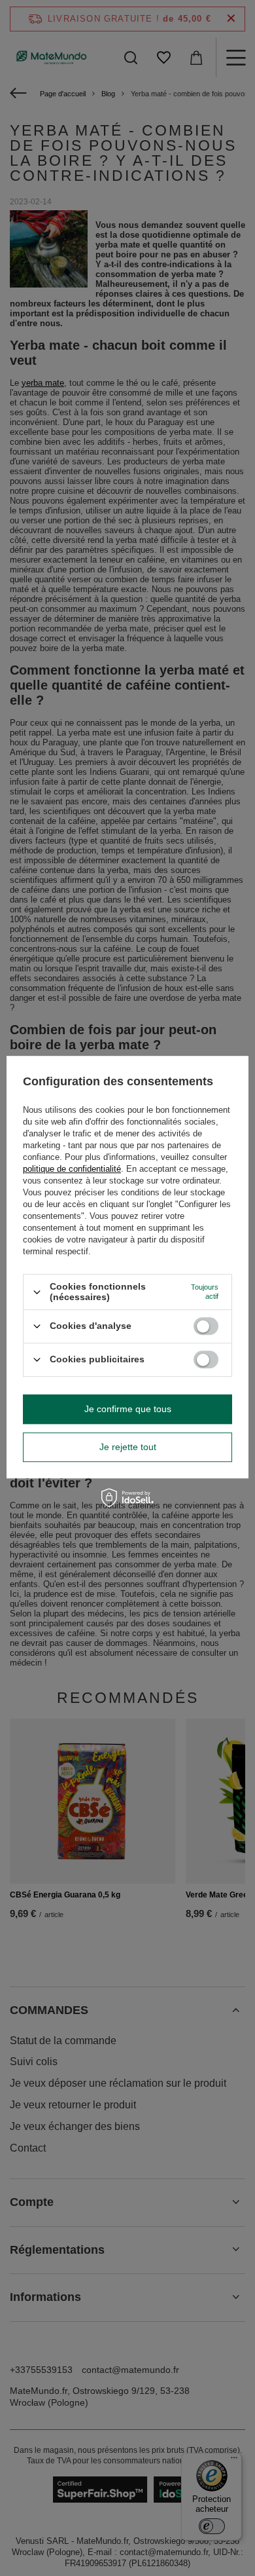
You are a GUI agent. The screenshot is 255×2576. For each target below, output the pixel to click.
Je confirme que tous (128, 1409)
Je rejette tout (128, 1447)
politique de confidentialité (72, 1169)
